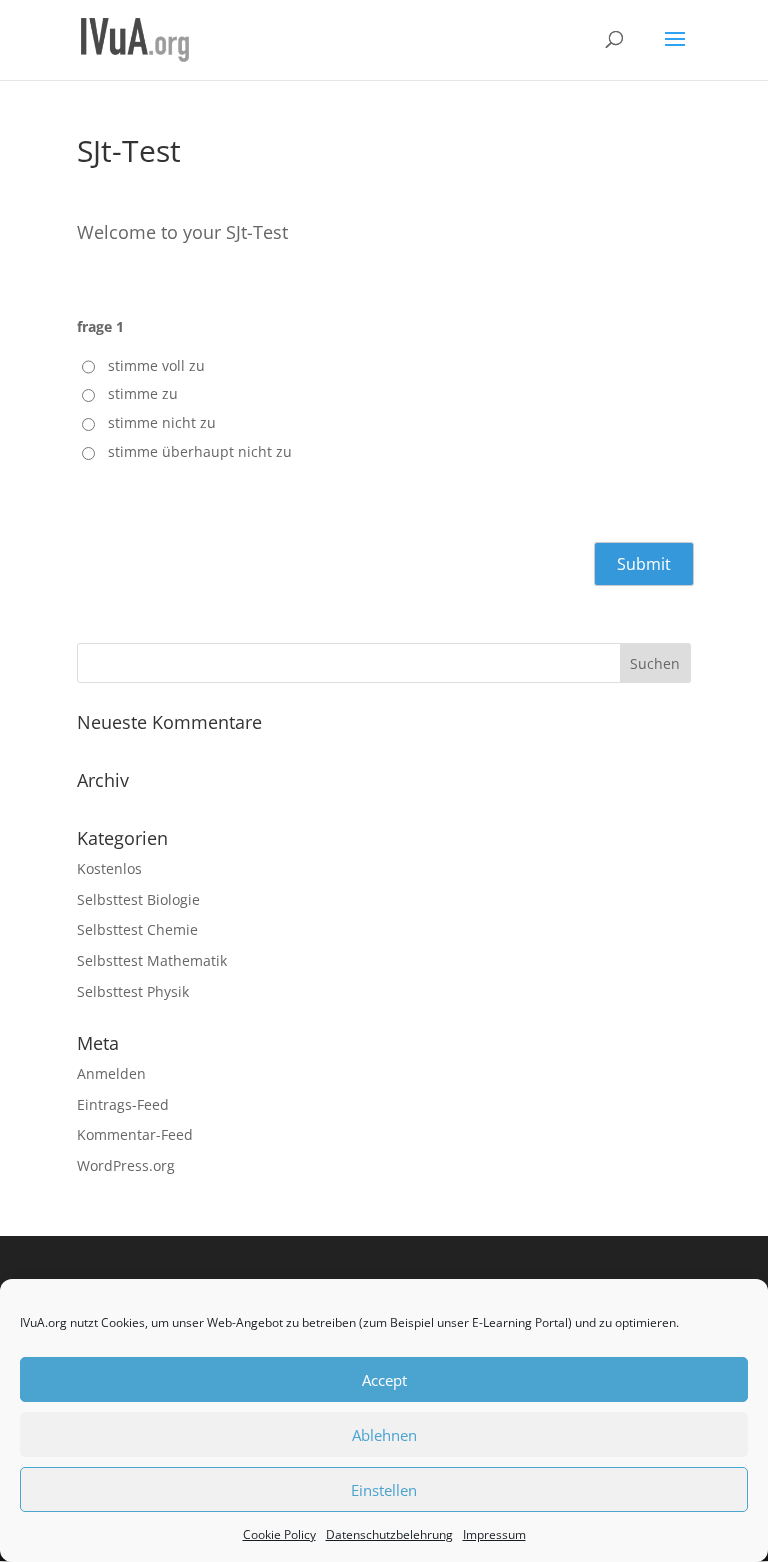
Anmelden (111, 1073)
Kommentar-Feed (135, 1134)
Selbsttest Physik (133, 991)
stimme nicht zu (162, 422)
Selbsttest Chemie (137, 929)
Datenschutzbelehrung (389, 1534)
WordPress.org (126, 1165)
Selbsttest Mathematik (152, 960)
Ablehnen (384, 1435)
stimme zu (143, 393)
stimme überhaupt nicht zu (200, 451)
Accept (384, 1380)
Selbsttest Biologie (138, 899)
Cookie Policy (279, 1534)
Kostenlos (109, 868)
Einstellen (384, 1490)
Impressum (494, 1534)
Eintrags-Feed (123, 1104)
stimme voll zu (156, 365)
